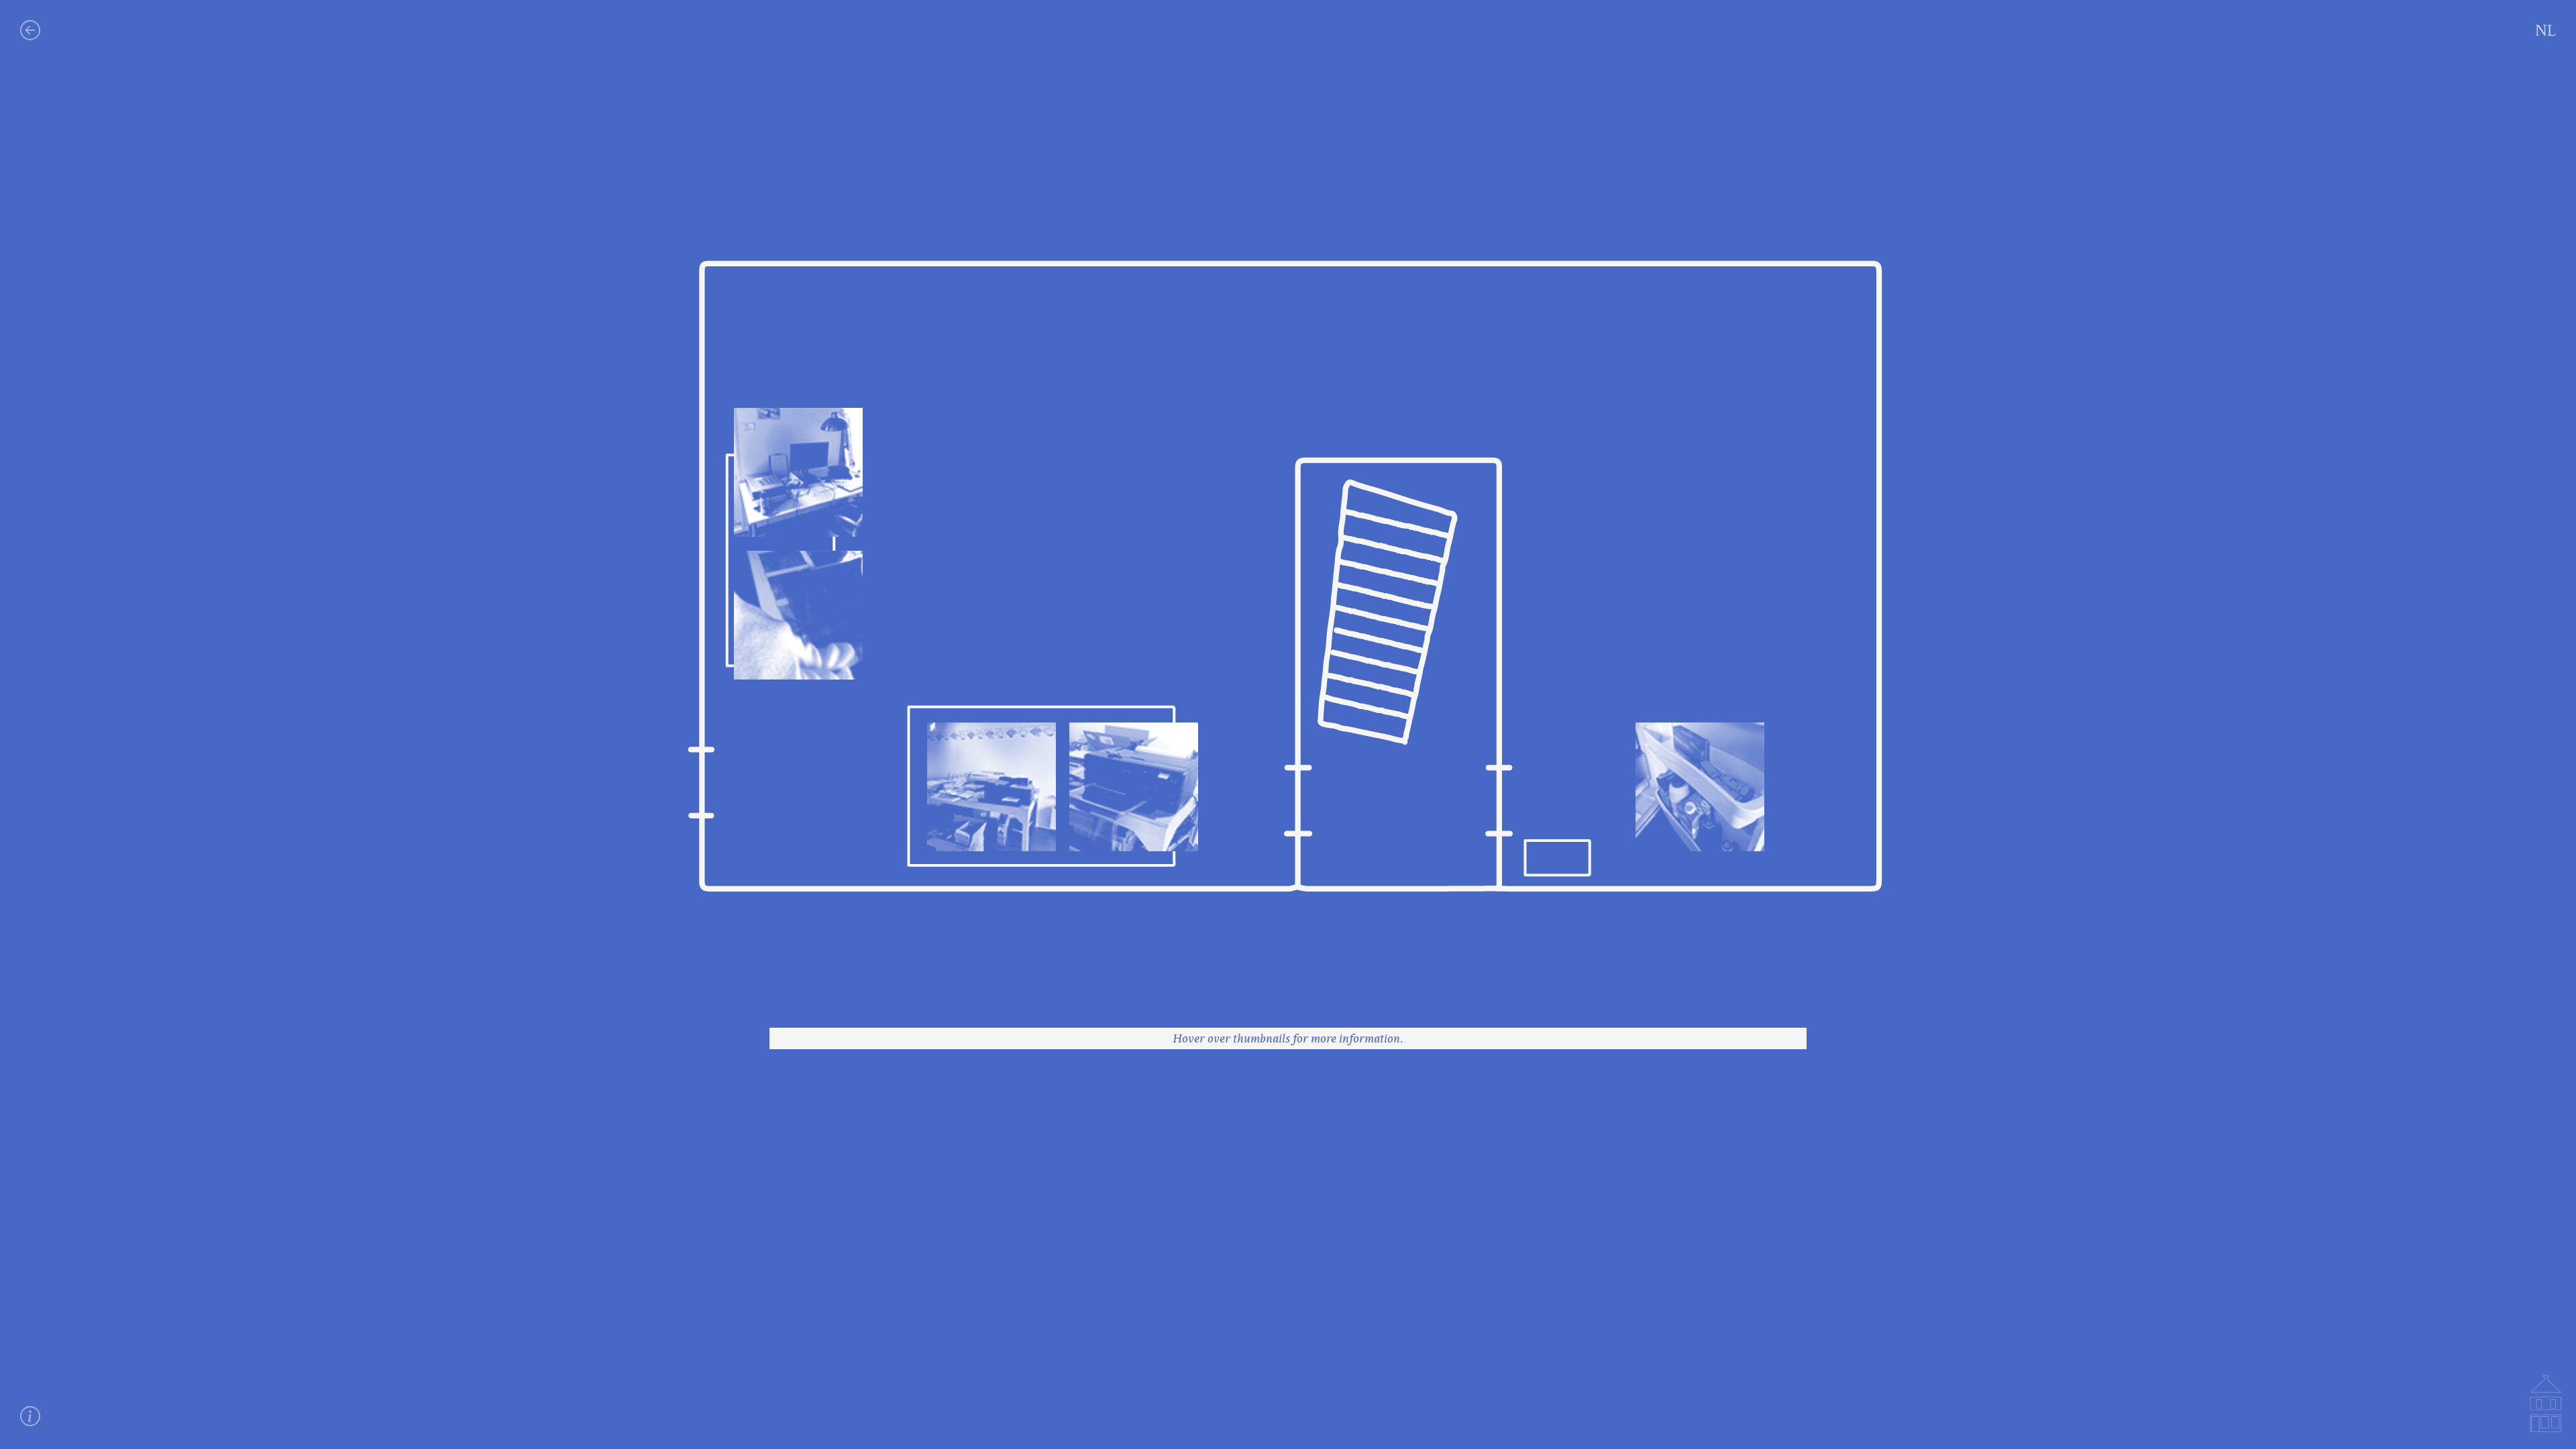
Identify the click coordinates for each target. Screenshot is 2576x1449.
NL (2545, 30)
